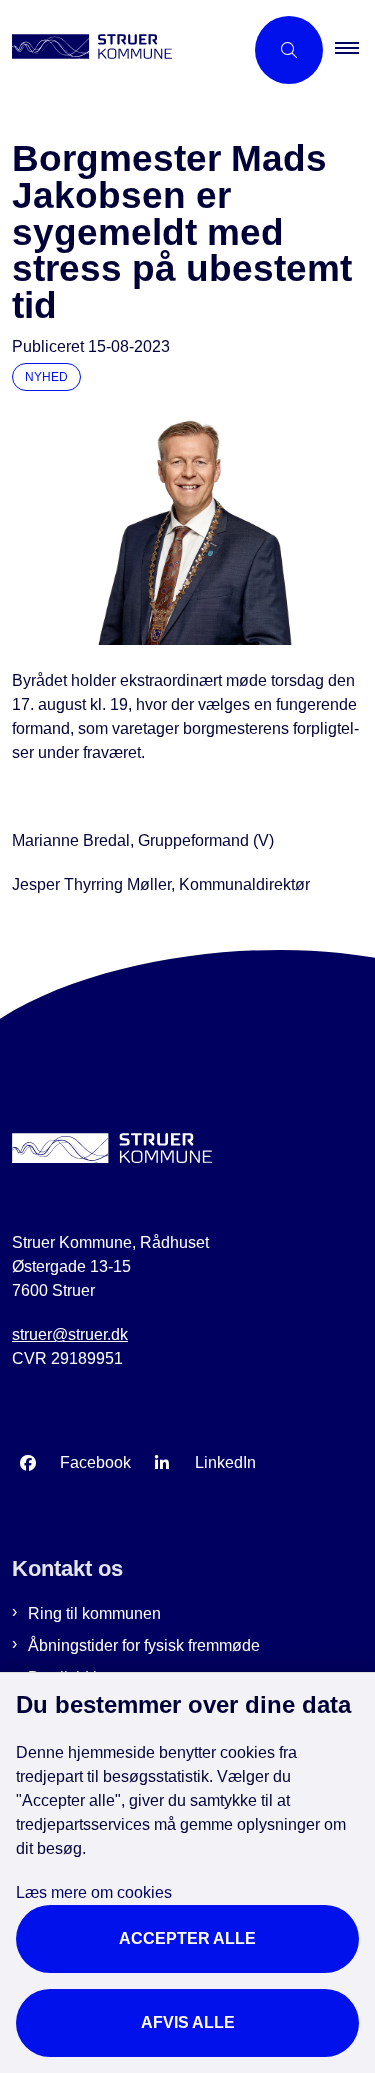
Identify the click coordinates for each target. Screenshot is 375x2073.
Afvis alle (188, 2022)
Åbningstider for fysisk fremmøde (144, 1645)
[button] (355, 50)
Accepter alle (187, 1938)
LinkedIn (225, 1462)
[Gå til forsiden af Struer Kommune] (121, 50)
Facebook (95, 1462)
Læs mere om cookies (94, 1892)
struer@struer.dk (70, 1334)
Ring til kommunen (94, 1613)
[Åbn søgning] (289, 50)
